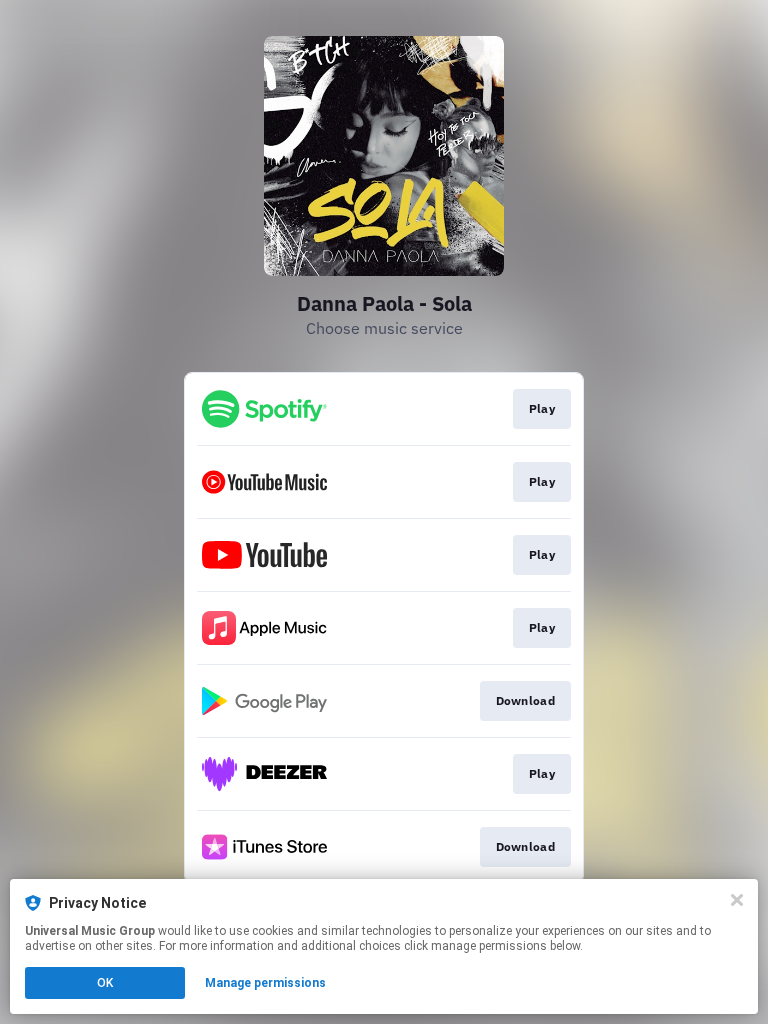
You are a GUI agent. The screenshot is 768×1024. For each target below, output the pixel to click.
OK (105, 983)
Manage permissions (265, 983)
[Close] (737, 900)
